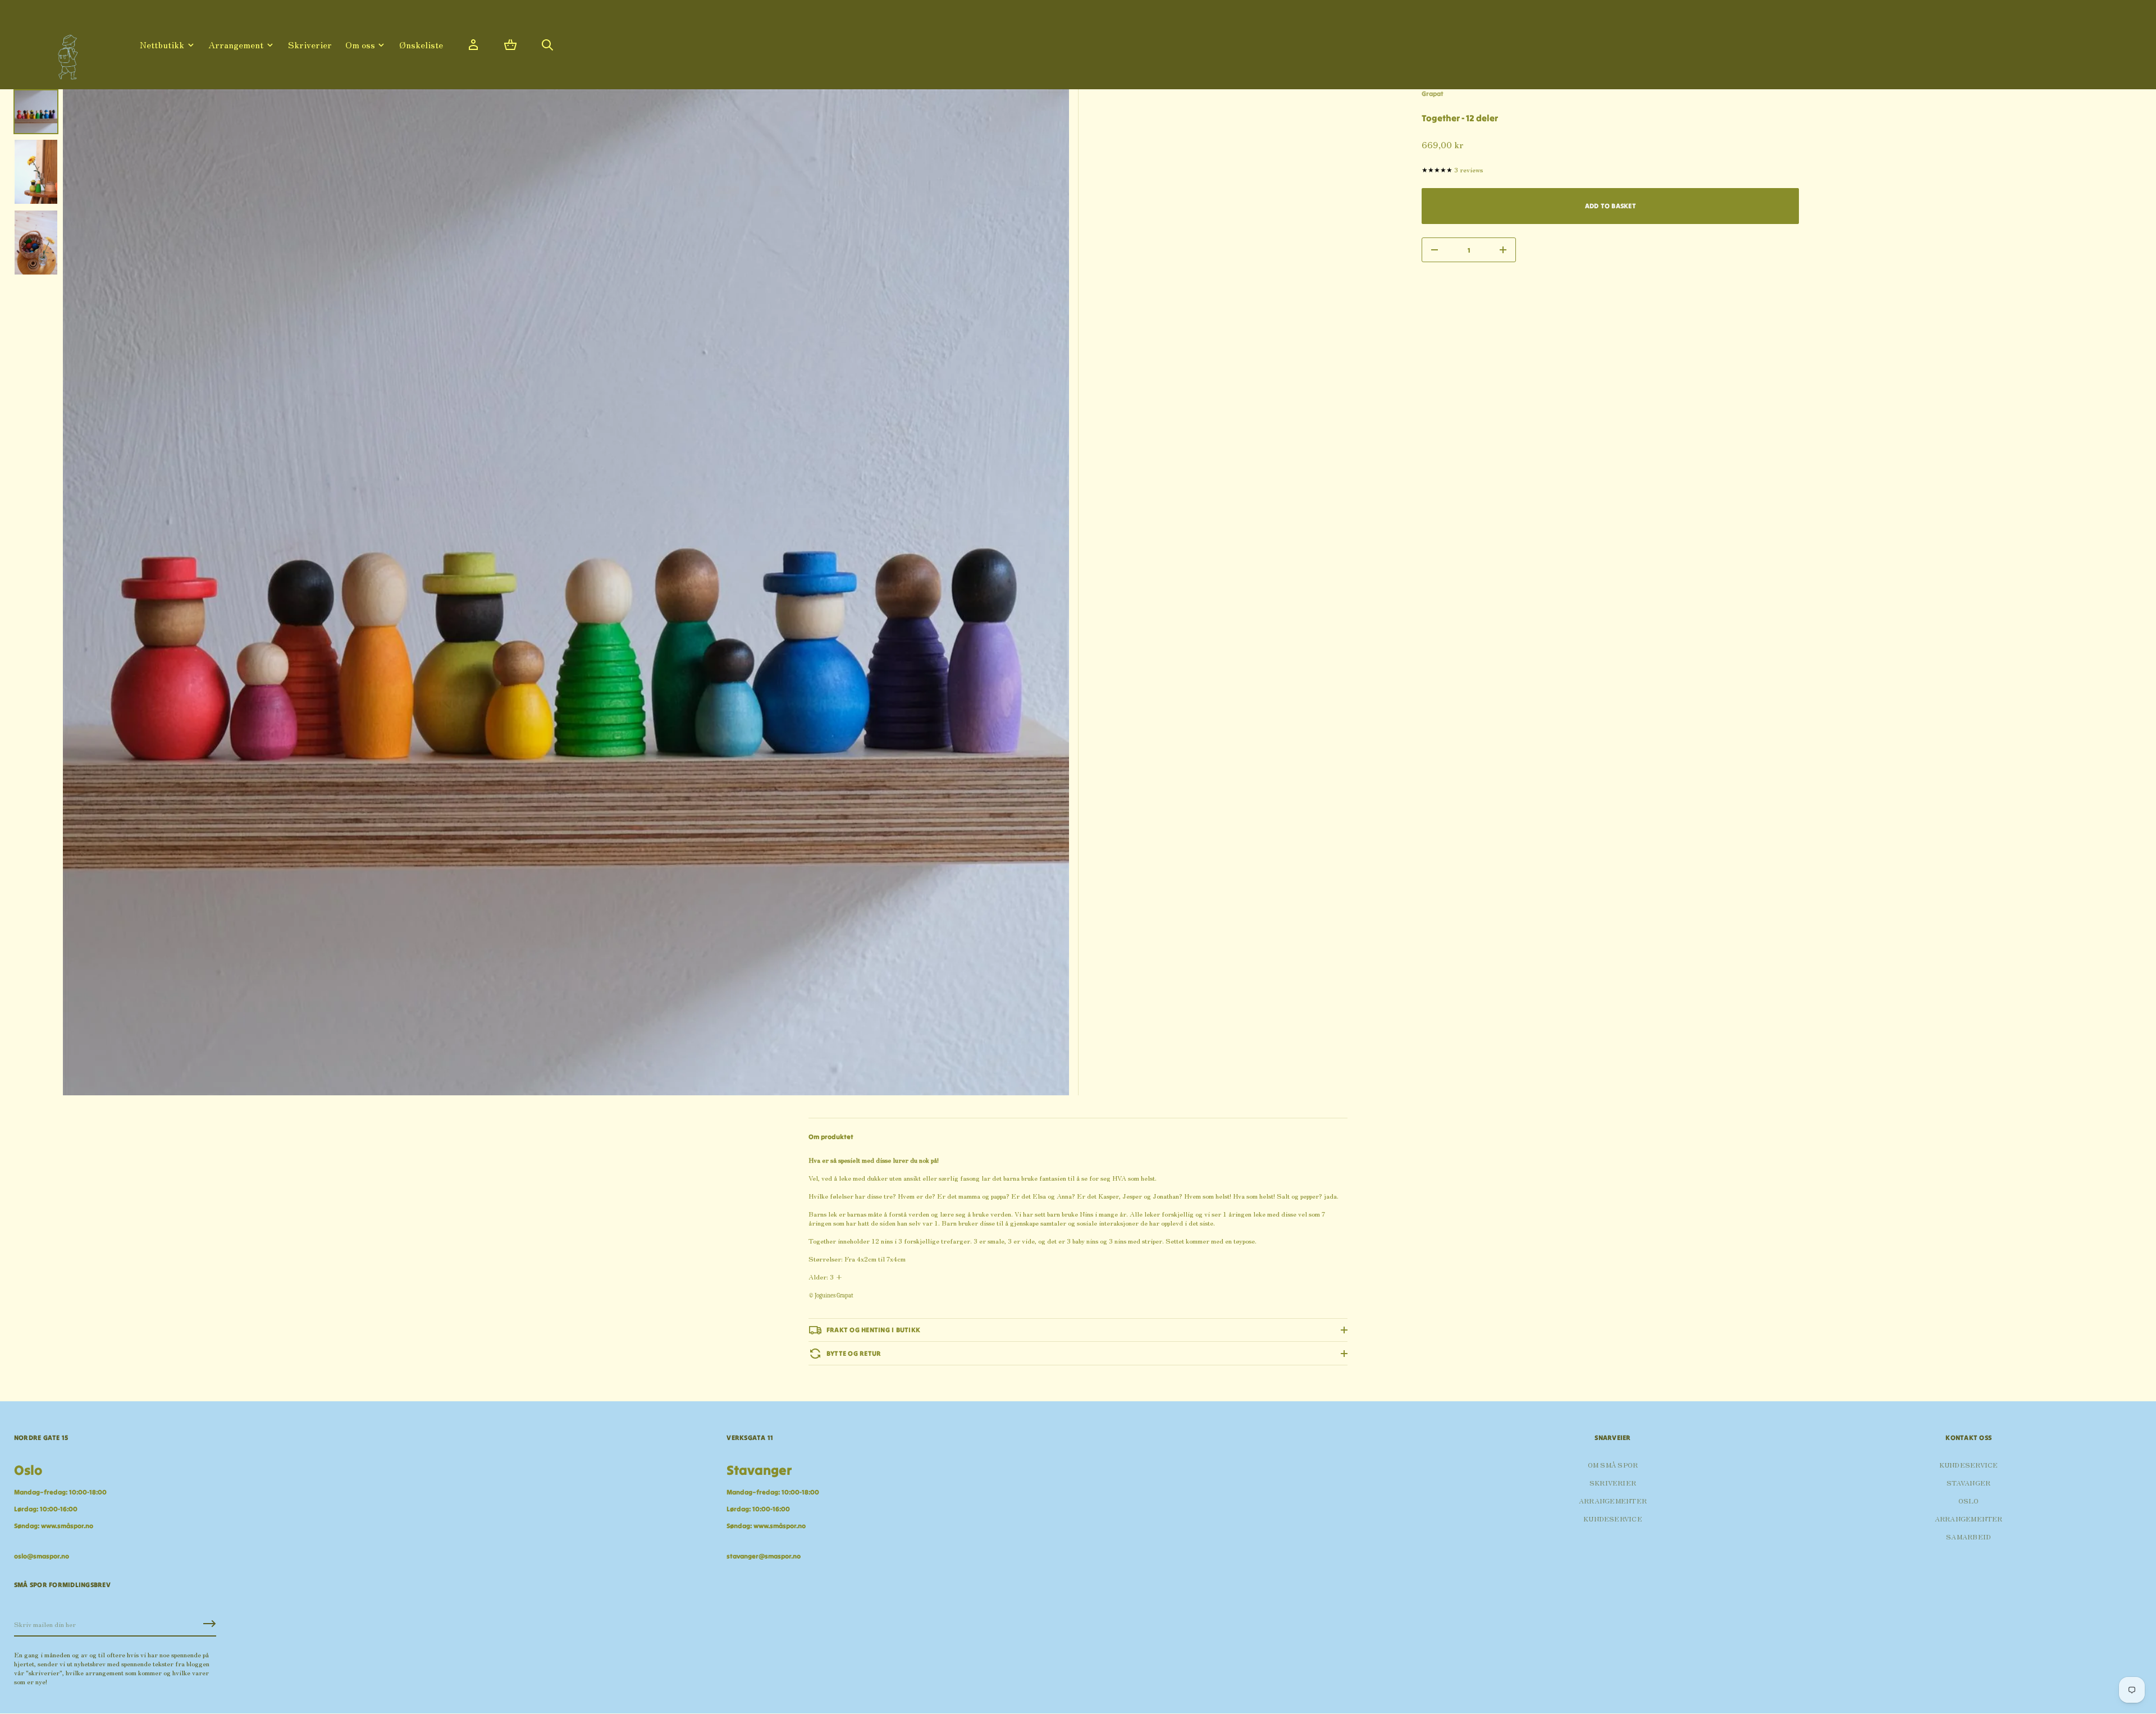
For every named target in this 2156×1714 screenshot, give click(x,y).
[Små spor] (65, 53)
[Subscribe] (209, 1624)
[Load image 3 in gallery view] (36, 243)
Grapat (1433, 93)
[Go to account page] (473, 45)
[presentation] (566, 592)
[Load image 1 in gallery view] (36, 112)
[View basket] (510, 45)
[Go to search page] (547, 45)
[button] (510, 45)
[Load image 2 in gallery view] (36, 172)
